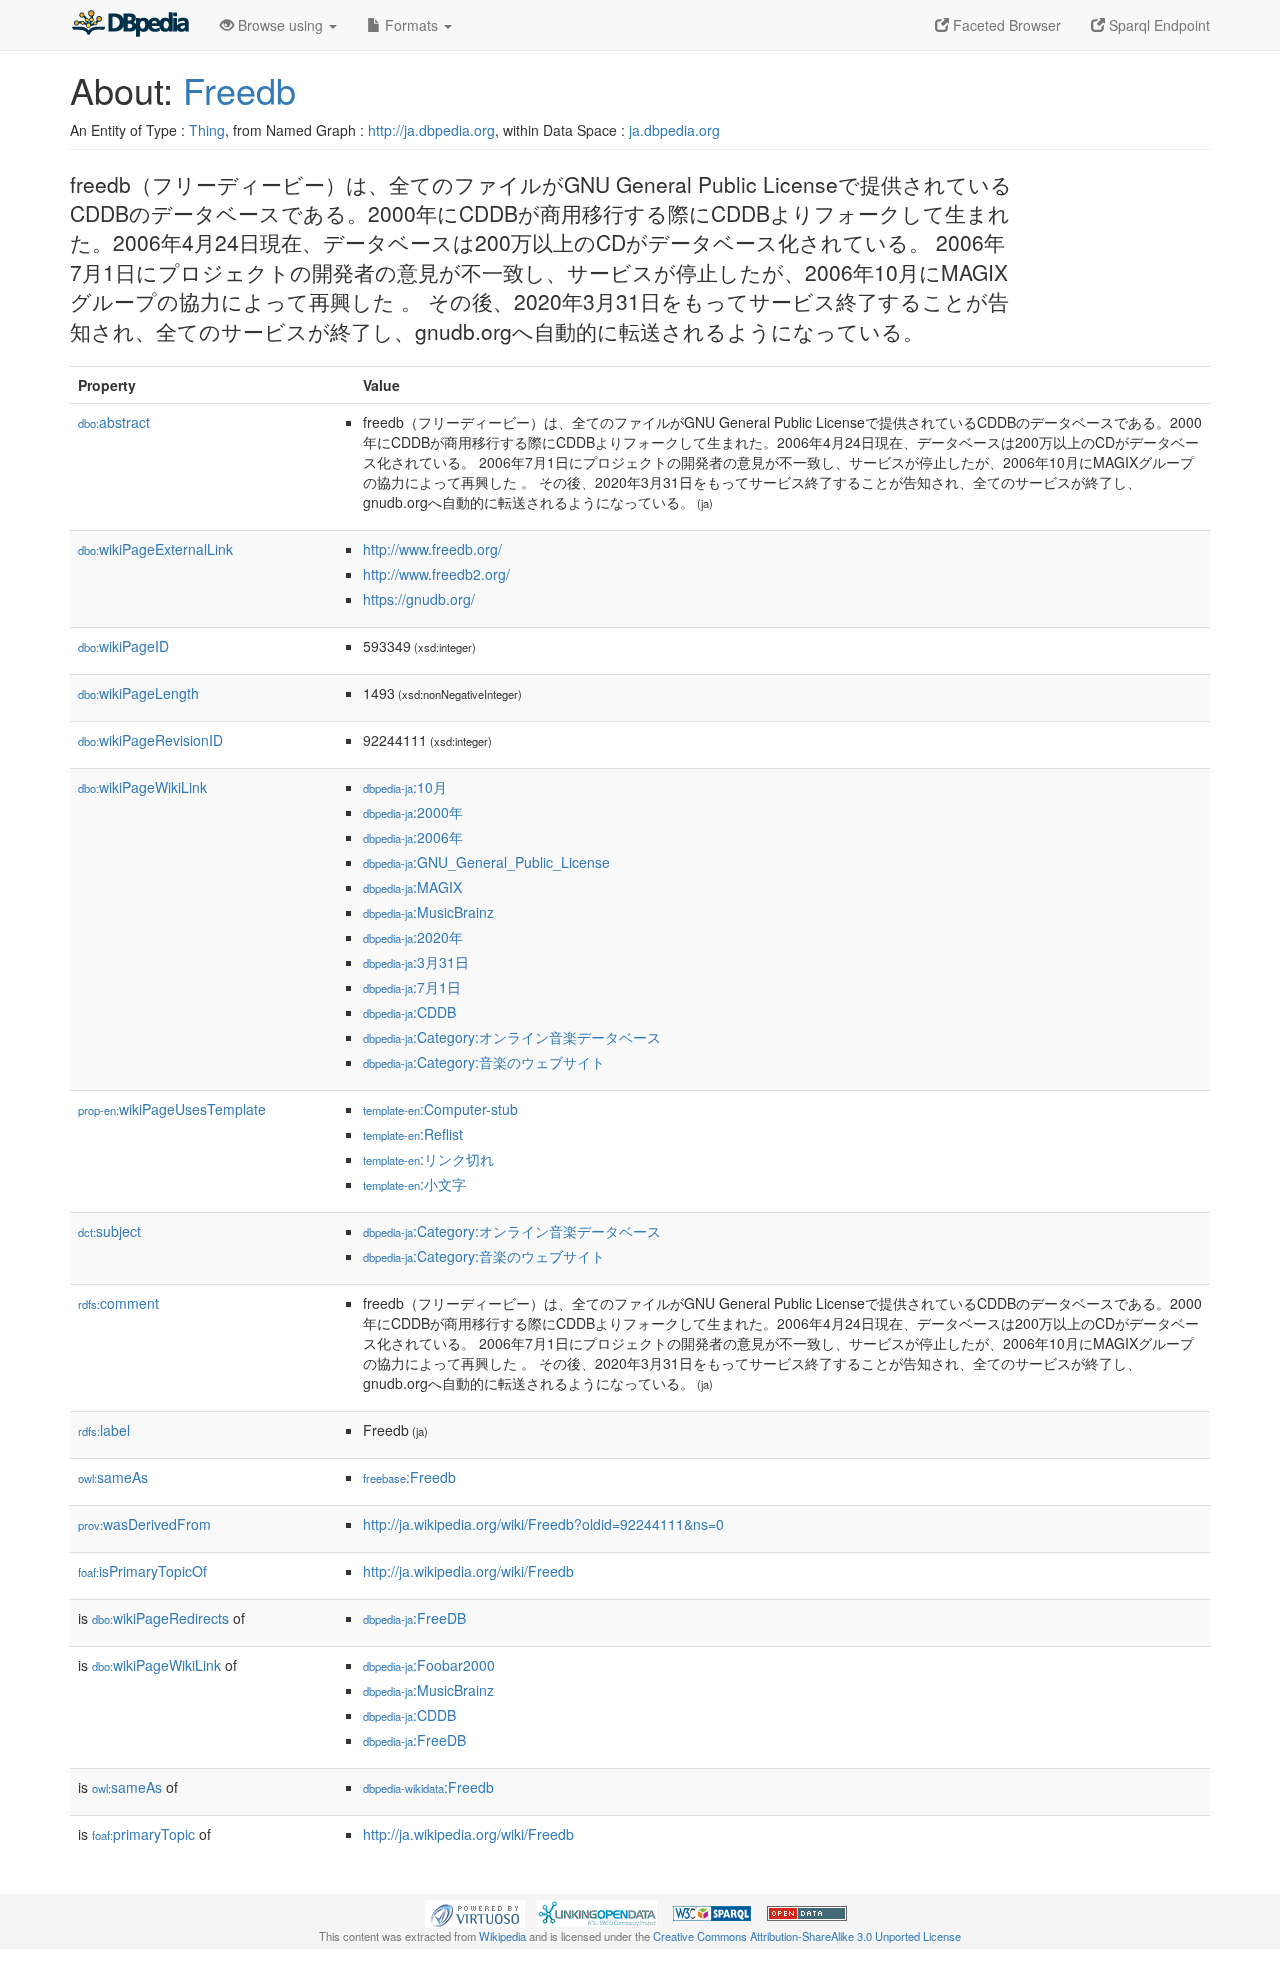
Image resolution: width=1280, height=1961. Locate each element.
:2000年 (413, 812)
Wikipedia (502, 1936)
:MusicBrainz (428, 912)
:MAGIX (412, 887)
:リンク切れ (428, 1159)
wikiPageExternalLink (155, 549)
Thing (207, 130)
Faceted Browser (1005, 25)
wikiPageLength (138, 693)
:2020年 (413, 937)
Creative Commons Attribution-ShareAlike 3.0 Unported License (807, 1936)
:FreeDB (414, 1618)
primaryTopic (143, 1834)
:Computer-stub (440, 1109)
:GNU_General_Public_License (486, 862)
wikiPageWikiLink (142, 787)
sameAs (113, 1477)
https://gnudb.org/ (419, 599)
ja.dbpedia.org (674, 130)
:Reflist (413, 1134)
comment (118, 1303)
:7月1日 (412, 987)
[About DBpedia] (130, 25)
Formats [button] (411, 25)
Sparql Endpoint (1157, 25)
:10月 (405, 787)
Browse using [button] (280, 25)
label (104, 1430)
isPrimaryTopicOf (142, 1571)
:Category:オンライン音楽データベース (512, 1037)
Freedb (239, 89)
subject (109, 1231)
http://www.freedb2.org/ (436, 574)
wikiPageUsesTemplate (172, 1109)
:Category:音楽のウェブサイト (484, 1062)
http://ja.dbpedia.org (431, 130)
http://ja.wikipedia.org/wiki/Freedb (468, 1571)
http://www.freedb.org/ (432, 549)
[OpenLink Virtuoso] (475, 1912)
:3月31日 (416, 962)
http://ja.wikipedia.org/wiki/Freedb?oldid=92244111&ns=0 (543, 1524)
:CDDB (409, 1012)
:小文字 (414, 1184)
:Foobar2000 (429, 1665)
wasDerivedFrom (144, 1524)
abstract (114, 422)
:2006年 (413, 837)
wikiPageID (123, 646)
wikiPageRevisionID (150, 740)
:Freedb (409, 1477)
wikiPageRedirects (160, 1618)
